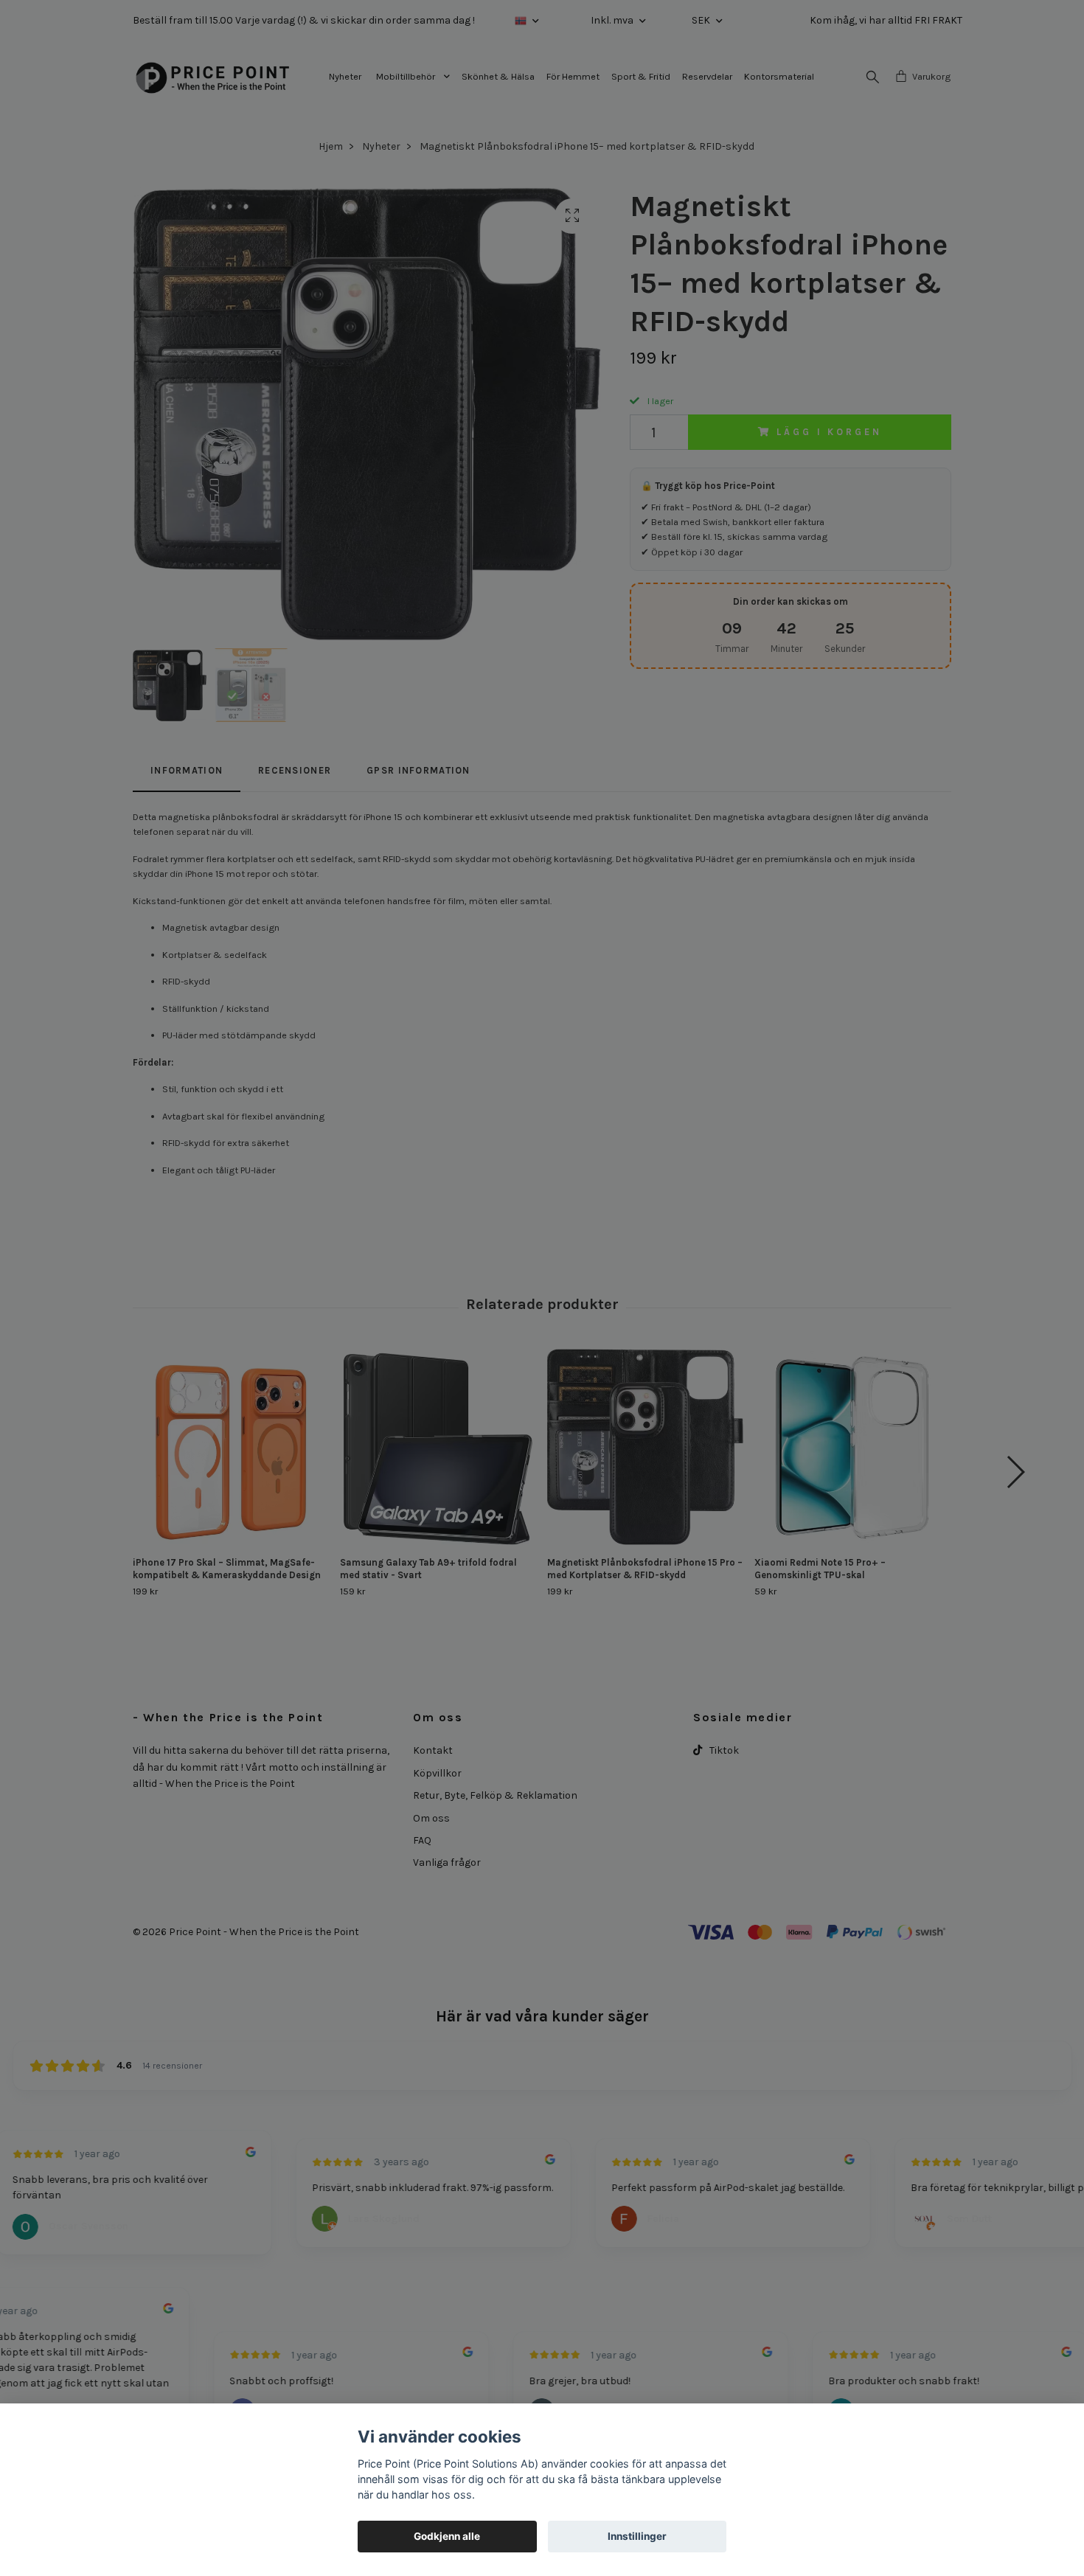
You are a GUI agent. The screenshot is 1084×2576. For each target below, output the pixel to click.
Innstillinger (637, 2536)
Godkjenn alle (447, 2536)
